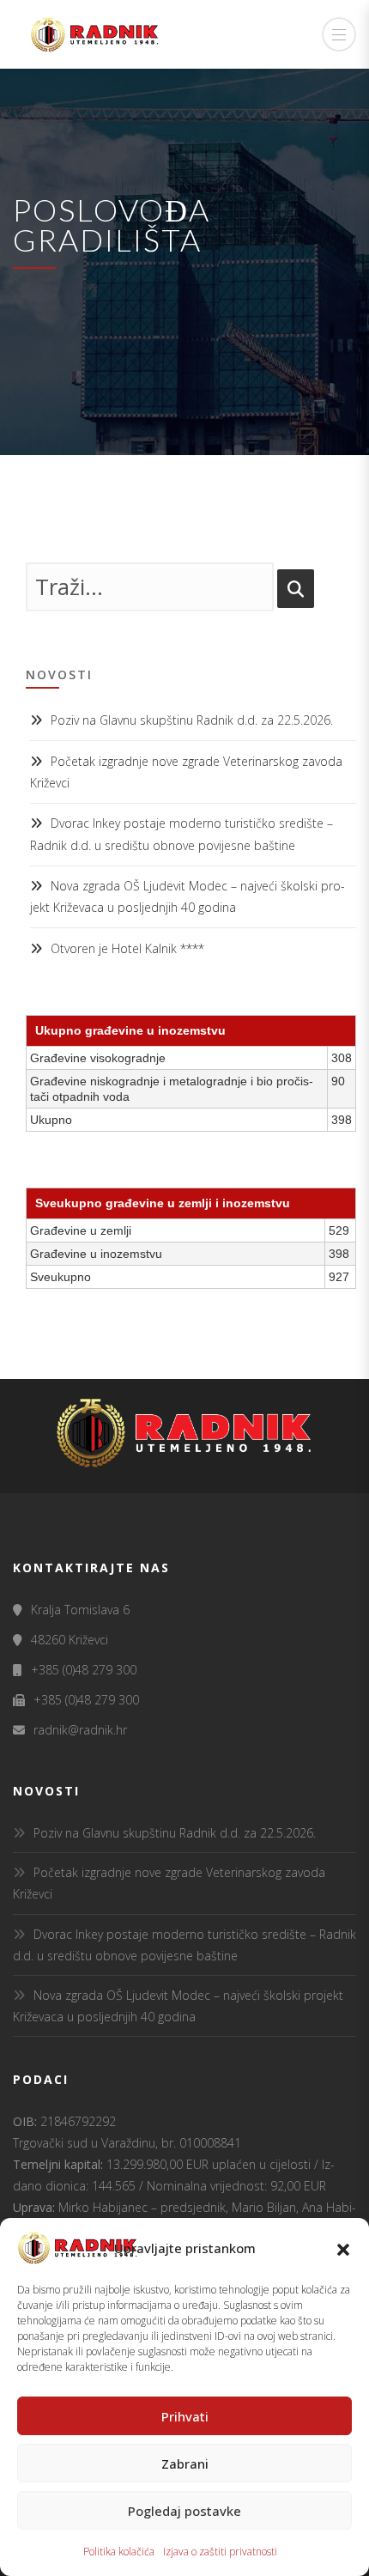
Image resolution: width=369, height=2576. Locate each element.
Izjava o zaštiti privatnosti (220, 2552)
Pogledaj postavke (184, 2511)
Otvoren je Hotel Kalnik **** (127, 948)
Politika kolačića (119, 2552)
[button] (343, 2248)
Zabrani (185, 2464)
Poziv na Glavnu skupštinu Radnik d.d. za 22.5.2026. (192, 720)
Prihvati (185, 2416)
